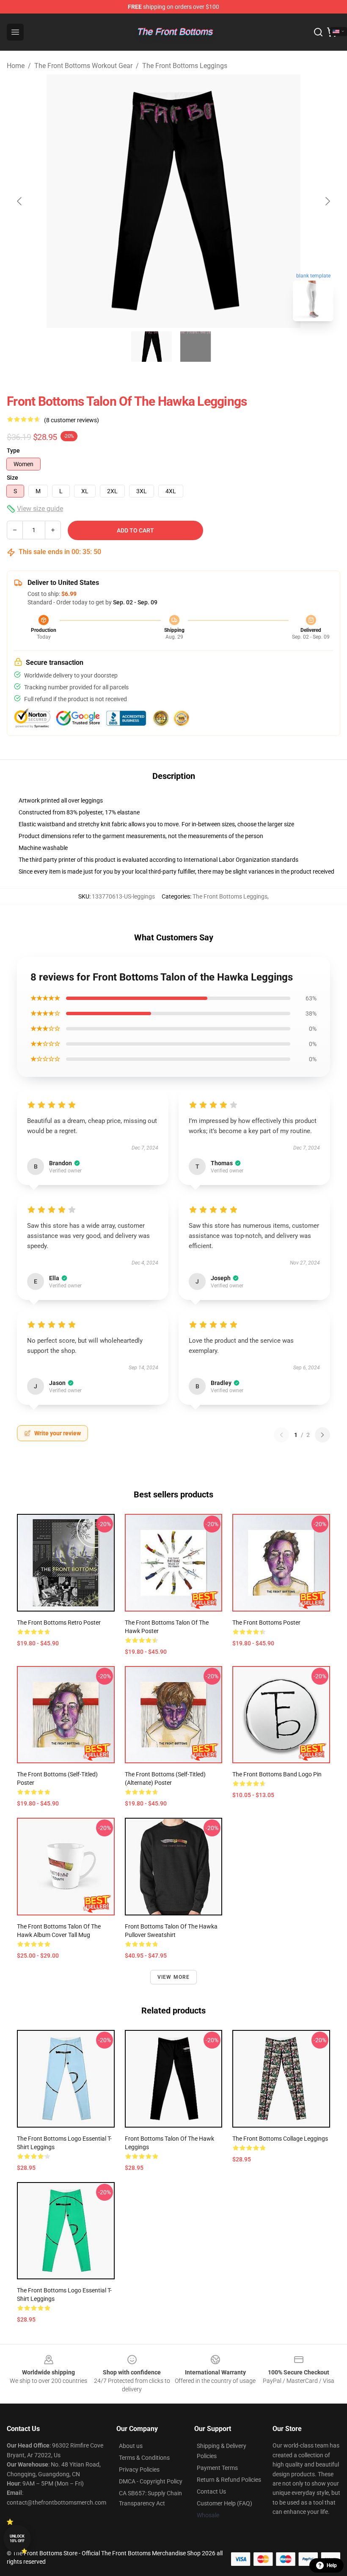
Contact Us (211, 2491)
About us (131, 2446)
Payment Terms (217, 2468)
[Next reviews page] (322, 1435)
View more (174, 1977)
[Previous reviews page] (281, 1435)
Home (16, 66)
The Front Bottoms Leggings (185, 66)
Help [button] (332, 2565)
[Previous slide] (20, 201)
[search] (318, 32)
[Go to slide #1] (151, 347)
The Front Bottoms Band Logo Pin (277, 1774)
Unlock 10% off (17, 2539)
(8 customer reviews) (72, 420)
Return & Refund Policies (229, 2480)
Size (12, 478)
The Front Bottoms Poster (266, 1623)
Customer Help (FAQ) (224, 2503)
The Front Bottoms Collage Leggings (280, 2139)
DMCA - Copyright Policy (151, 2481)
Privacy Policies (139, 2469)
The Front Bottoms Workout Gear (83, 66)
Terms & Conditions (144, 2458)
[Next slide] (327, 201)
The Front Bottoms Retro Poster (59, 1623)
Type (13, 451)
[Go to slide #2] (196, 347)
